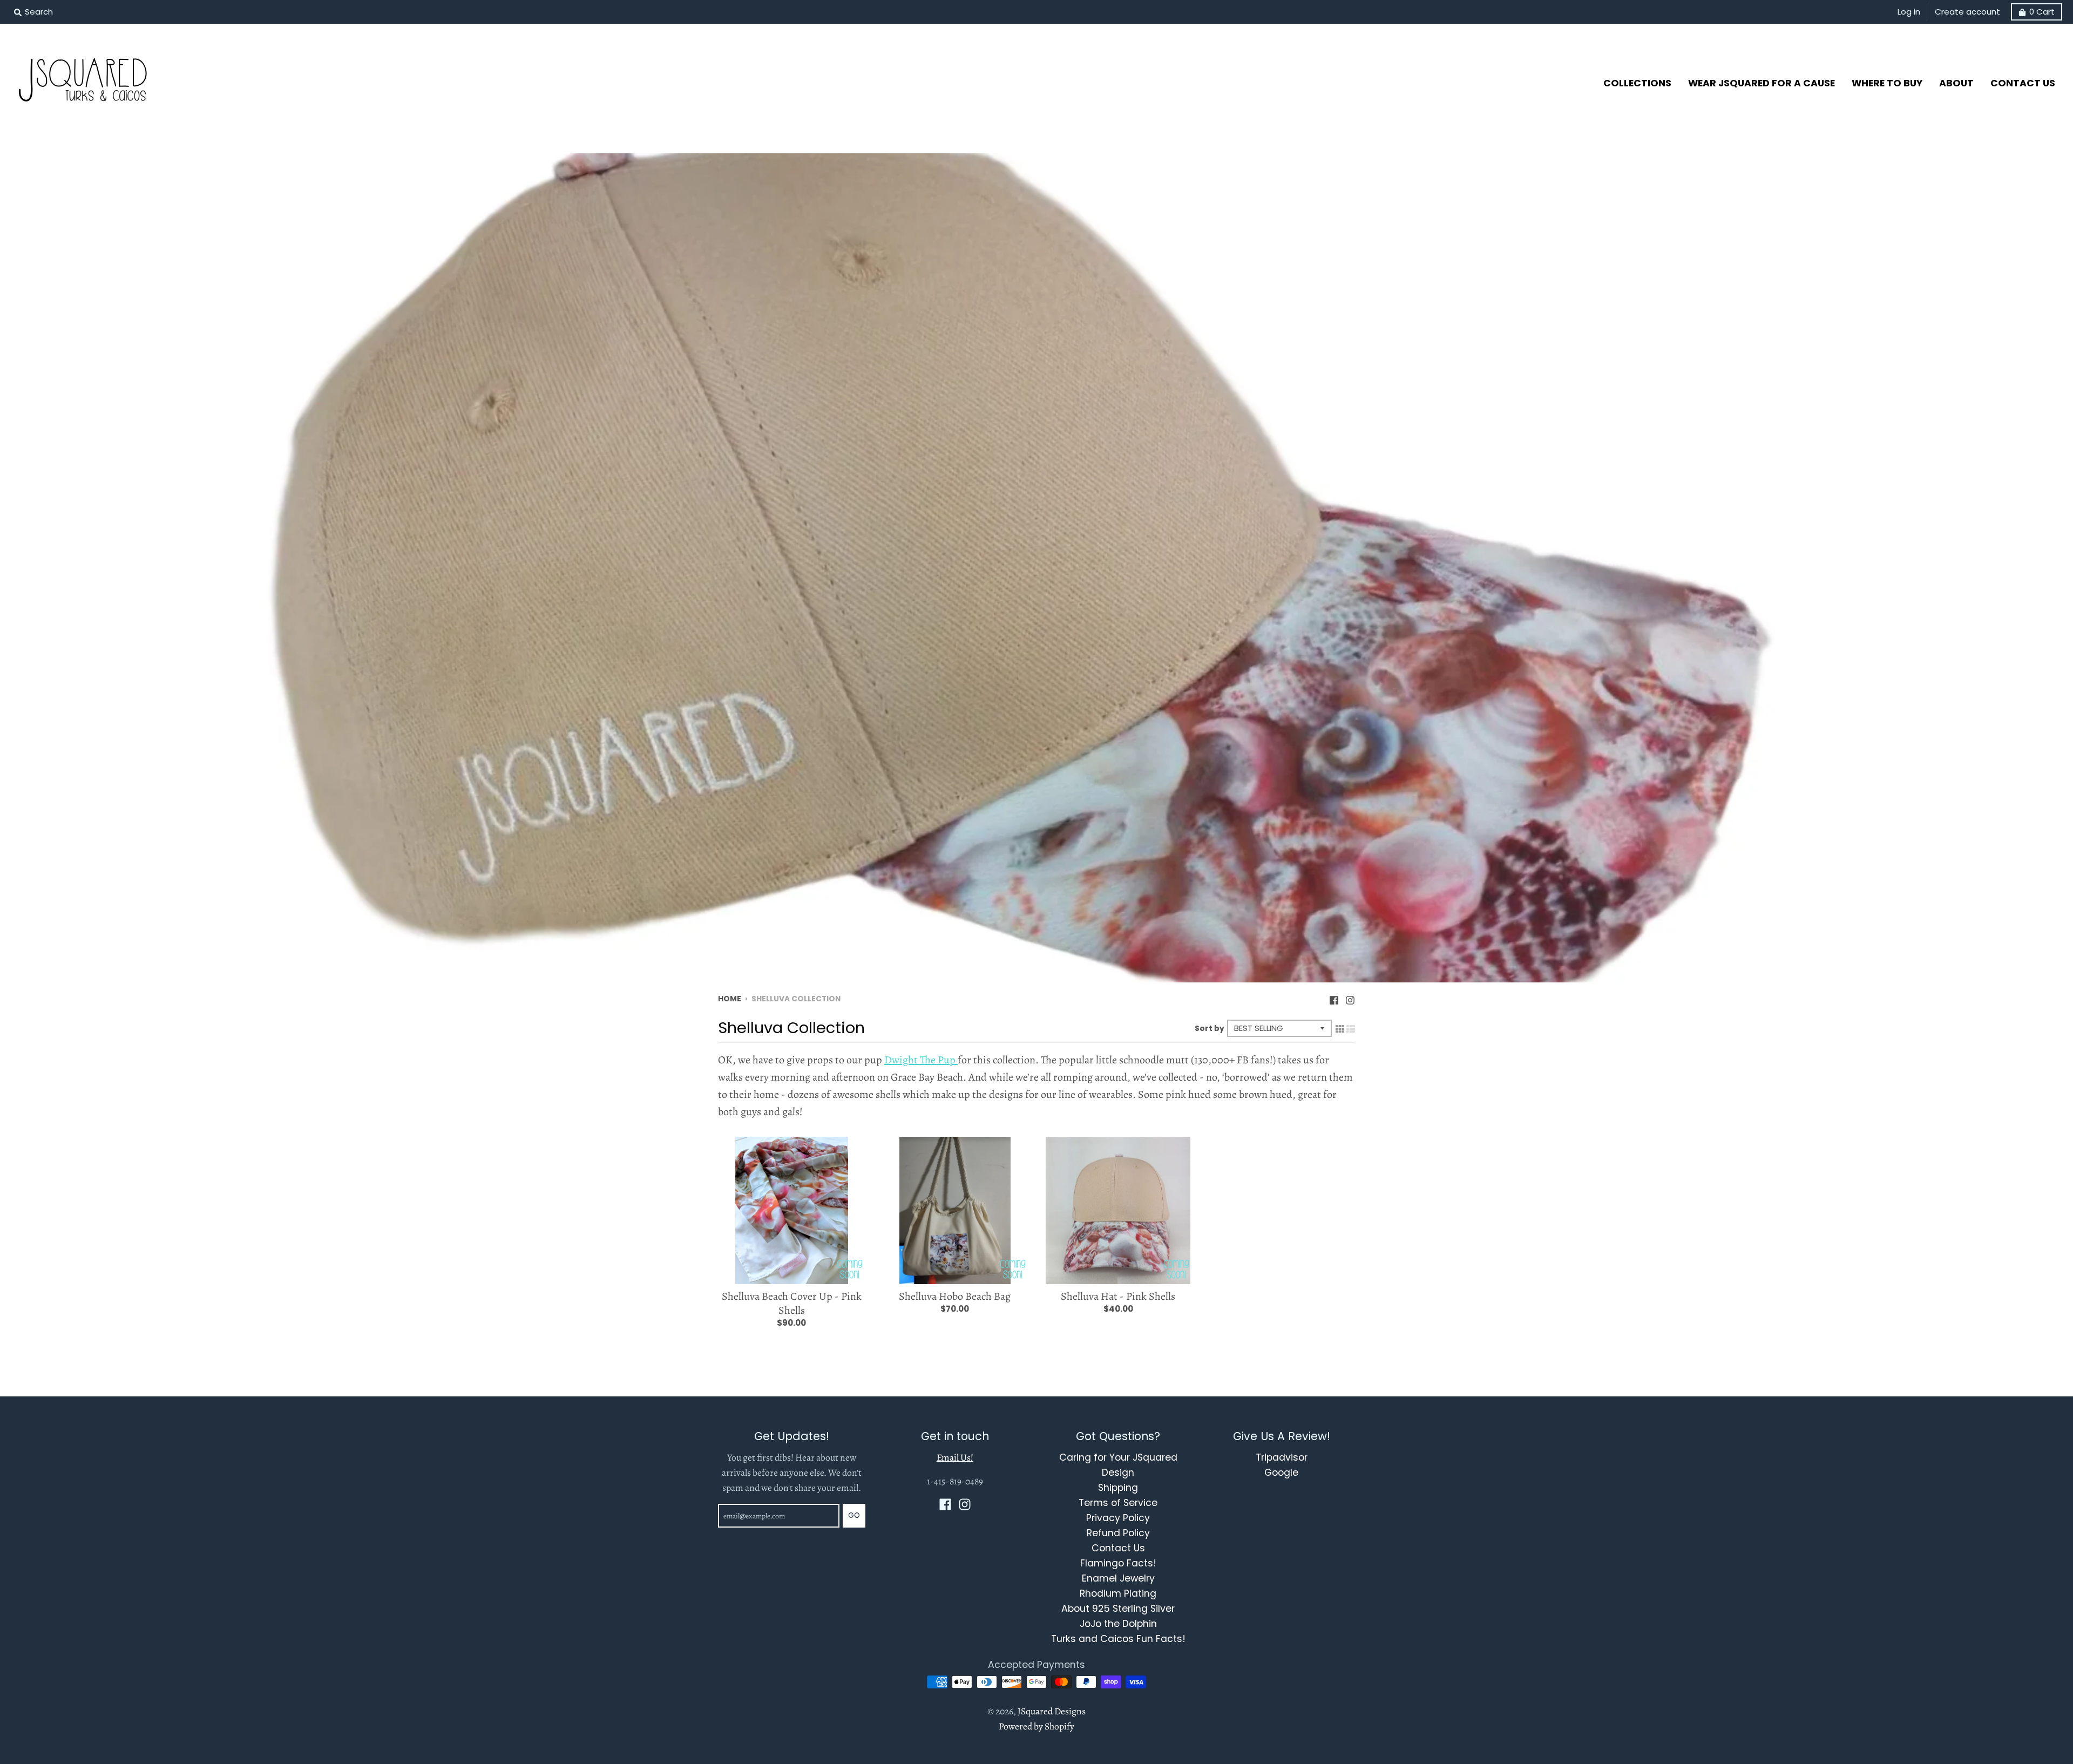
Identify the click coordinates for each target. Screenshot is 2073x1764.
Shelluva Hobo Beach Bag (955, 1296)
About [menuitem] (1956, 83)
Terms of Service (1118, 1503)
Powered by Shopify (1036, 1726)
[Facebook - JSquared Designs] (1334, 998)
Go (854, 1515)
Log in (1909, 12)
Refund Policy (1118, 1533)
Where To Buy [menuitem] (1887, 83)
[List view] (1351, 1028)
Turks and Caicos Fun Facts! (1118, 1639)
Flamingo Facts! (1118, 1563)
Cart (2042, 12)
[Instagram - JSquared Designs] (1350, 998)
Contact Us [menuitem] (2023, 83)
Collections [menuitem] (1637, 83)
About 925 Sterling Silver (1118, 1609)
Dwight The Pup (921, 1060)
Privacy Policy (1118, 1518)
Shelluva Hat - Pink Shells (1118, 1296)
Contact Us (1118, 1548)
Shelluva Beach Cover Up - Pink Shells (792, 1303)
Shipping (1118, 1488)
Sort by (1210, 1029)
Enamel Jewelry (1118, 1578)
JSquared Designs (1052, 1711)
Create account (1967, 12)
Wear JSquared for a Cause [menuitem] (1762, 83)
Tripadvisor (1282, 1457)
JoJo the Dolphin (1118, 1624)
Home (730, 999)
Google (1281, 1473)
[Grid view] (1340, 1028)
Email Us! (955, 1457)
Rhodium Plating (1118, 1593)
